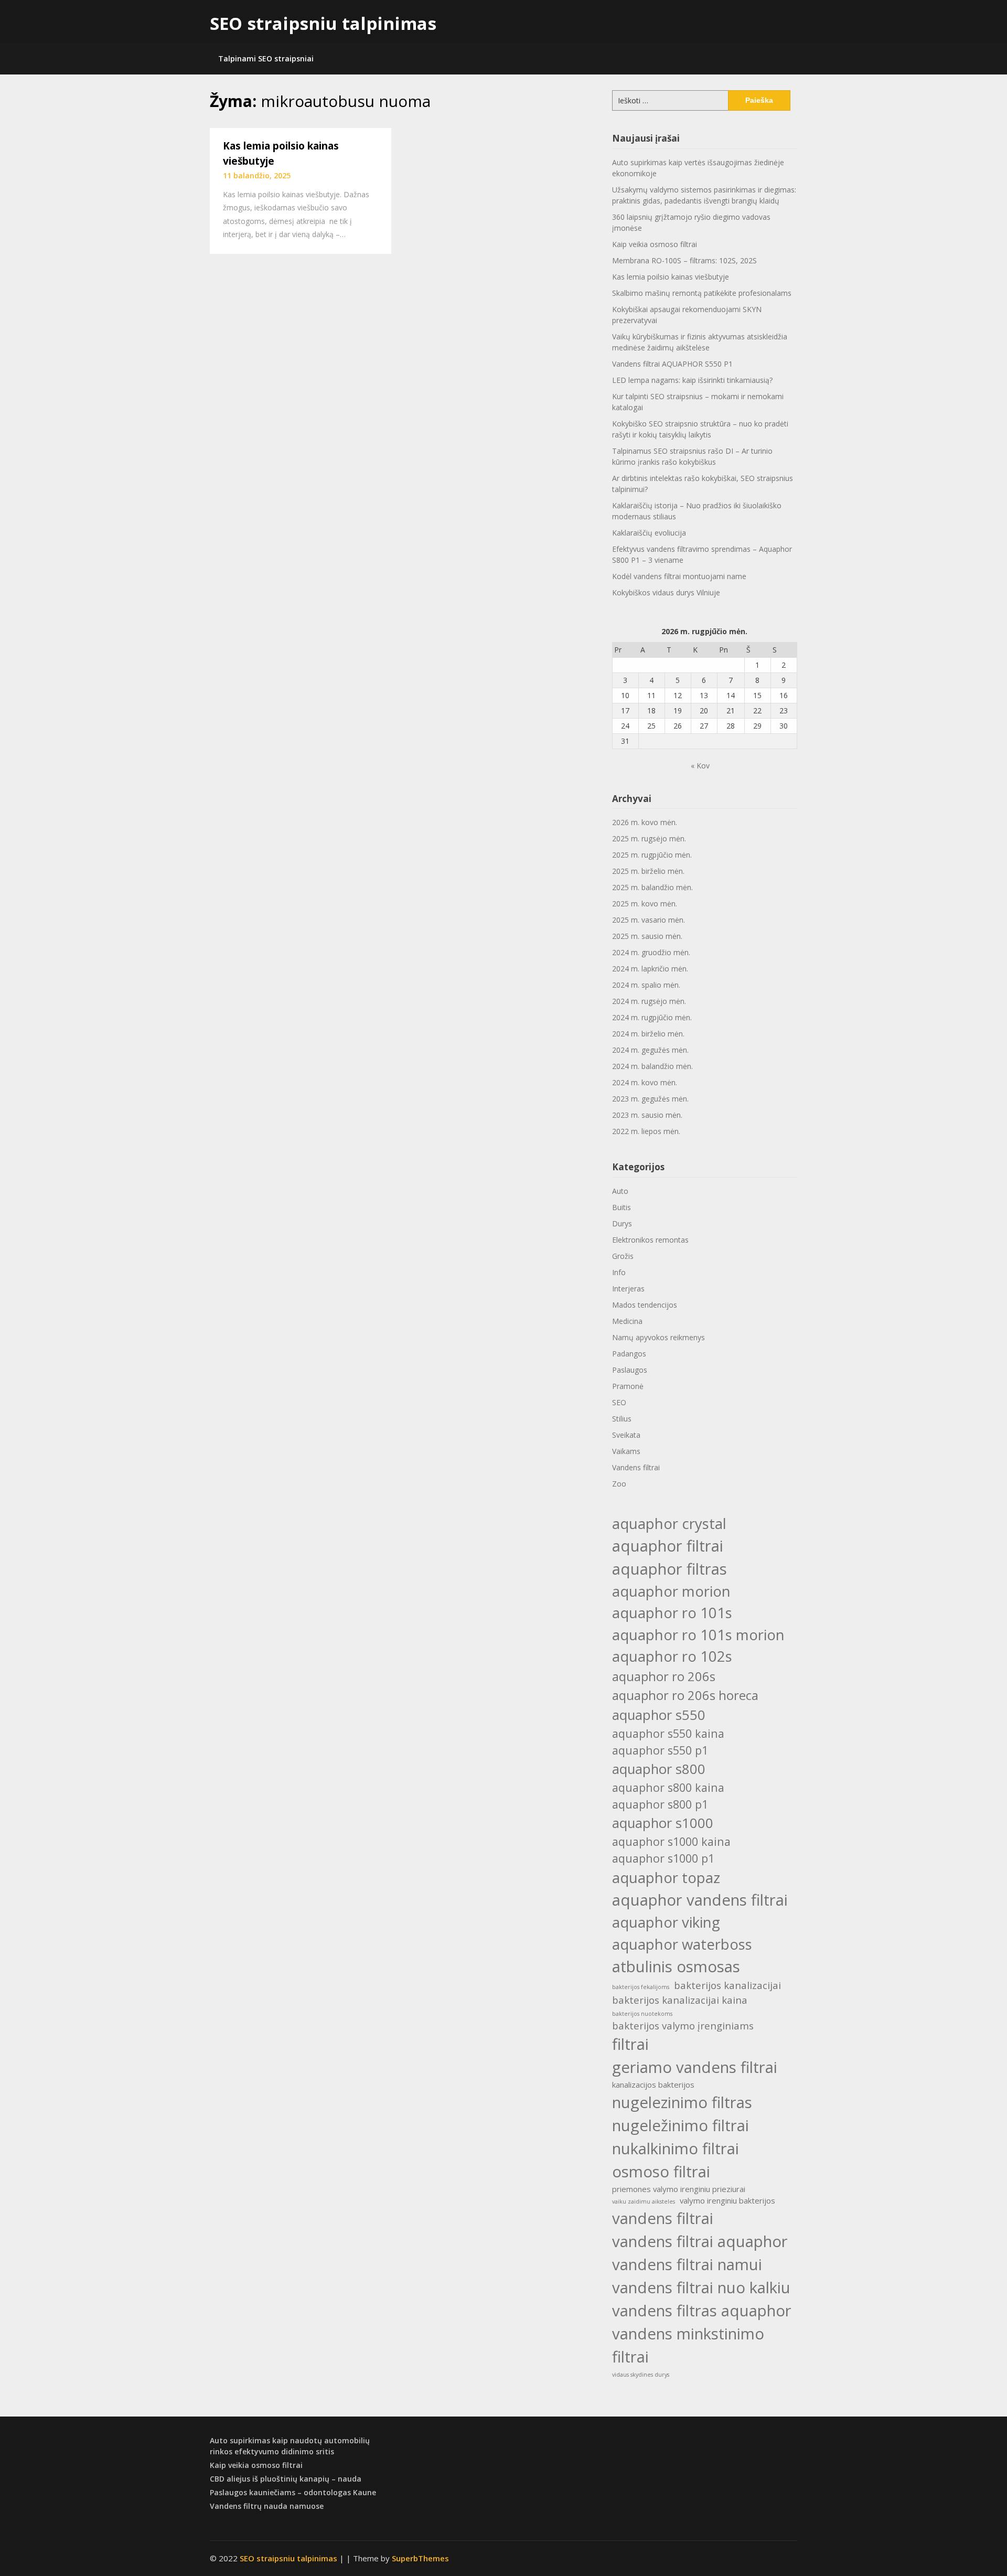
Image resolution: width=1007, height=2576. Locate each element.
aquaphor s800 (659, 1769)
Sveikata (626, 1435)
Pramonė (628, 1386)
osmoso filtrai (661, 2172)
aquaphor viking (666, 1922)
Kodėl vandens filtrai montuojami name (679, 576)
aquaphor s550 (659, 1715)
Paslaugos (630, 1370)
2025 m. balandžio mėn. (652, 887)
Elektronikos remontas (650, 1240)
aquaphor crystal (669, 1524)
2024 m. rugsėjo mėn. (649, 1001)
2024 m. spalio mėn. (646, 985)
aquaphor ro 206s (664, 1676)
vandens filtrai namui (687, 2264)
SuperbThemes (420, 2558)
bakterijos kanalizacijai (727, 1985)
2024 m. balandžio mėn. (652, 1066)
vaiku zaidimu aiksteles (644, 2201)
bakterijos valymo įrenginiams (683, 2025)
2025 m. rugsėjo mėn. (649, 838)
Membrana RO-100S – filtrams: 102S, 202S (684, 260)
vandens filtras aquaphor (702, 2311)
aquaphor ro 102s (672, 1656)
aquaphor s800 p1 (660, 1804)
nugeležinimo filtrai (681, 2125)
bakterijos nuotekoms (642, 2014)
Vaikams (626, 1451)
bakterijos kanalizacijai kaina (680, 2000)
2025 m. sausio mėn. (647, 936)
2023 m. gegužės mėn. (650, 1099)
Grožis (623, 1256)
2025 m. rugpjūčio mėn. (652, 855)
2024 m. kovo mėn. (645, 1082)
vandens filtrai (663, 2218)
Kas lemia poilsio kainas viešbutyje (671, 277)
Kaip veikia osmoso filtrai (655, 244)
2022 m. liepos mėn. (646, 1131)
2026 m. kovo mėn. (645, 822)
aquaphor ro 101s (672, 1613)
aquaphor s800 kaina (668, 1787)
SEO (619, 1402)
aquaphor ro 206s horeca (685, 1695)
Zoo (619, 1484)
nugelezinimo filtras (682, 2102)
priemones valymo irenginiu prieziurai (679, 2189)
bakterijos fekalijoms (641, 1987)
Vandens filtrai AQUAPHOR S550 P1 (672, 364)
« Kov (700, 766)
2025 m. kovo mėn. (645, 904)
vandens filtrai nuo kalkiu (701, 2288)
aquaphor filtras (669, 1569)
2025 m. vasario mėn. (649, 920)
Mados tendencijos (645, 1305)
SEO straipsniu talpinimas (323, 23)
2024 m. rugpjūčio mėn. (652, 1017)
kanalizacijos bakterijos (653, 2085)
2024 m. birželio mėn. (648, 1034)
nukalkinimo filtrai (676, 2149)
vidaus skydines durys (641, 2375)
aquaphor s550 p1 (660, 1750)
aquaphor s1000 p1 (663, 1858)
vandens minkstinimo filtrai (688, 2345)
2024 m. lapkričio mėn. (650, 969)
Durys (622, 1223)
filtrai (630, 2044)
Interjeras (628, 1289)
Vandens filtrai (636, 1467)
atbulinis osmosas (676, 1966)
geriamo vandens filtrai (695, 2067)
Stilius (622, 1419)
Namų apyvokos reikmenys (658, 1337)
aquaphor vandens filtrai (700, 1900)
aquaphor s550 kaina (668, 1733)
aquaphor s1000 (663, 1823)
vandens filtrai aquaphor (700, 2241)
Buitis (622, 1207)
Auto (620, 1191)
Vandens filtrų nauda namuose (267, 2506)
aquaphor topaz (666, 1878)
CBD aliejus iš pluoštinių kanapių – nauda (286, 2479)
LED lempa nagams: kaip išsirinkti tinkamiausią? (692, 380)
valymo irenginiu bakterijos (727, 2200)
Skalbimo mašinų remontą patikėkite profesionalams (702, 293)
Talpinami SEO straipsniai (266, 58)
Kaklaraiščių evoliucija (649, 533)
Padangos (629, 1354)
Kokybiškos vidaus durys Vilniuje (666, 592)
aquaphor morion (671, 1591)
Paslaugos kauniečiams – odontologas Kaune (293, 2492)
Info (619, 1272)
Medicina (627, 1321)
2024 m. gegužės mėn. (650, 1050)
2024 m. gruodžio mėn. (651, 952)
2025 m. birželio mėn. (648, 871)
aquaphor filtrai (668, 1546)
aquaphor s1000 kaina (671, 1841)
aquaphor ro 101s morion (698, 1635)
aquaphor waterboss (682, 1944)
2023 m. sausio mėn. (647, 1115)
